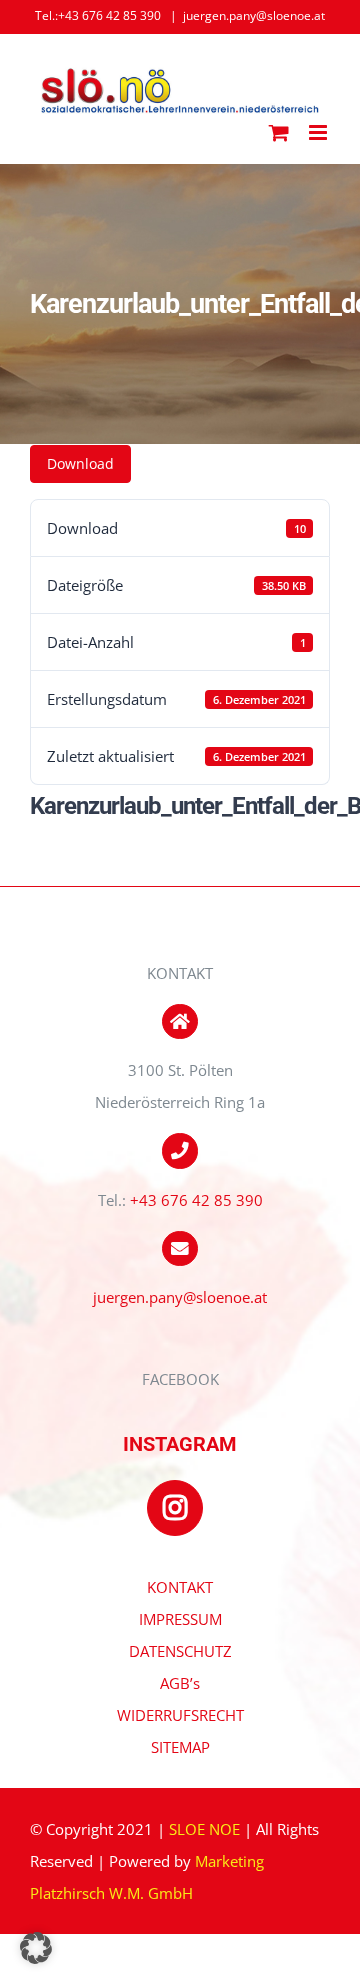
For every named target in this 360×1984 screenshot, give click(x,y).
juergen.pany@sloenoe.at (254, 15)
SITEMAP (180, 1747)
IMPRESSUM (180, 1619)
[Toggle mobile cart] (279, 132)
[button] (36, 1948)
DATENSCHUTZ (180, 1651)
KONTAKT (180, 1587)
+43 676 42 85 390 (196, 1200)
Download (80, 463)
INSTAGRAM (180, 1444)
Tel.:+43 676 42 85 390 (98, 15)
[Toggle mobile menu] (319, 132)
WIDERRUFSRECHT (180, 1715)
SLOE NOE (204, 1829)
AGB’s (180, 1683)
